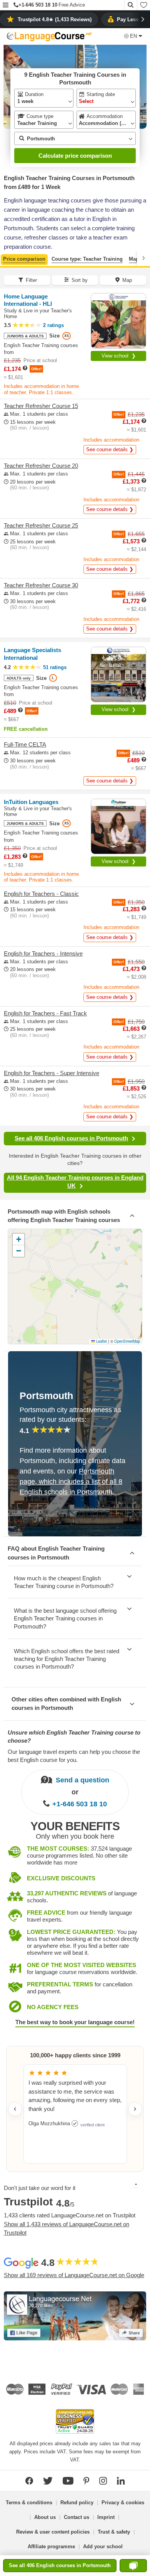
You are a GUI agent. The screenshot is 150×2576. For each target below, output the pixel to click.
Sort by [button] (80, 280)
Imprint (106, 2517)
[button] (6, 6)
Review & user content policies (53, 2532)
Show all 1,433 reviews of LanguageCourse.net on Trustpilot (67, 2229)
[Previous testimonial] (15, 2109)
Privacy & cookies (123, 2503)
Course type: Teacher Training (87, 259)
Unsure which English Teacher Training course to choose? (74, 1736)
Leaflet (101, 1341)
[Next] (143, 258)
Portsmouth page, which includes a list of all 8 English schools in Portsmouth (71, 1482)
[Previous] (7, 258)
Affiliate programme (51, 2546)
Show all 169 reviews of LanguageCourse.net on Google (74, 2275)
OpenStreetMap (127, 1341)
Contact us (77, 2517)
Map (134, 259)
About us (45, 2517)
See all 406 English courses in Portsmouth (71, 1138)
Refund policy (77, 2503)
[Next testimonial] (135, 2109)
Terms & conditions (29, 2503)
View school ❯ (119, 356)
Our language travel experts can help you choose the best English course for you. (74, 1756)
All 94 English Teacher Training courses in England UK (75, 1182)
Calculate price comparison (75, 156)
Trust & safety (114, 2532)
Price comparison (24, 259)
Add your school (103, 2546)
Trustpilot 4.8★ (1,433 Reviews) (55, 19)
